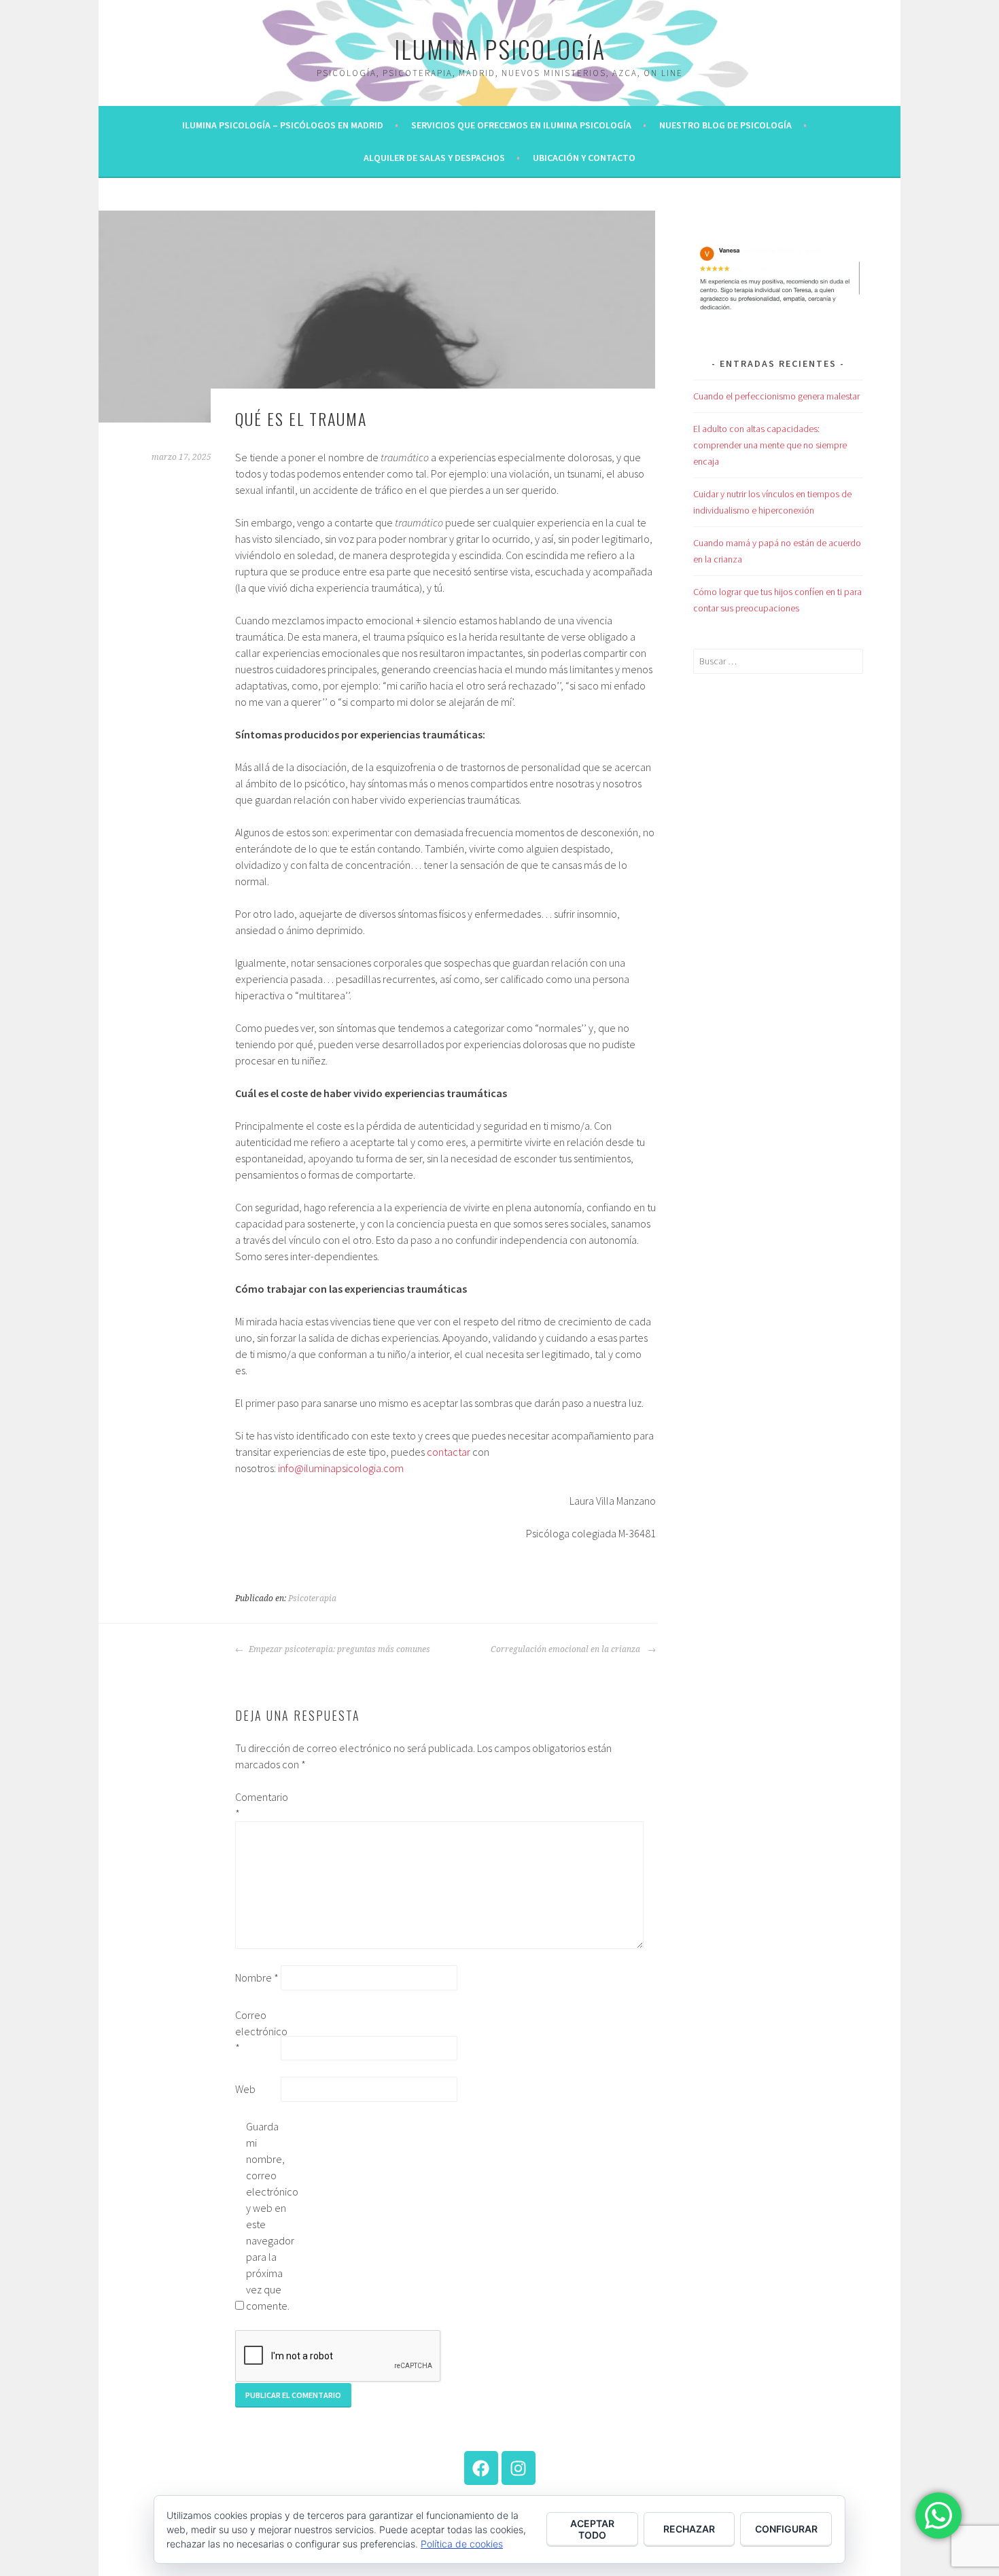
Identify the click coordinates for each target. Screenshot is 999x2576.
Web (245, 2089)
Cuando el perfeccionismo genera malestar (776, 396)
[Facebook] (481, 2468)
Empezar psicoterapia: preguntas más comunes (338, 1649)
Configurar (786, 2529)
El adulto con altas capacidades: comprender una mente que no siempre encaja (770, 445)
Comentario (257, 1805)
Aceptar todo (592, 2529)
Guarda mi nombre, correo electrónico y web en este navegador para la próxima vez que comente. (268, 2216)
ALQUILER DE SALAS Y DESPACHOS (434, 158)
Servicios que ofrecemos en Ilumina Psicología (521, 125)
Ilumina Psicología (500, 49)
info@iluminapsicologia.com (341, 1468)
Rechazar (689, 2529)
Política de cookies (462, 2544)
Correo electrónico (257, 2031)
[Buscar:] (778, 661)
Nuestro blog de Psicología (725, 125)
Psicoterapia (312, 1598)
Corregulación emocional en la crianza (567, 1649)
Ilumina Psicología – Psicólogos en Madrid (283, 125)
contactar (449, 1452)
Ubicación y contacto (584, 158)
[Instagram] (519, 2468)
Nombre (257, 1978)
